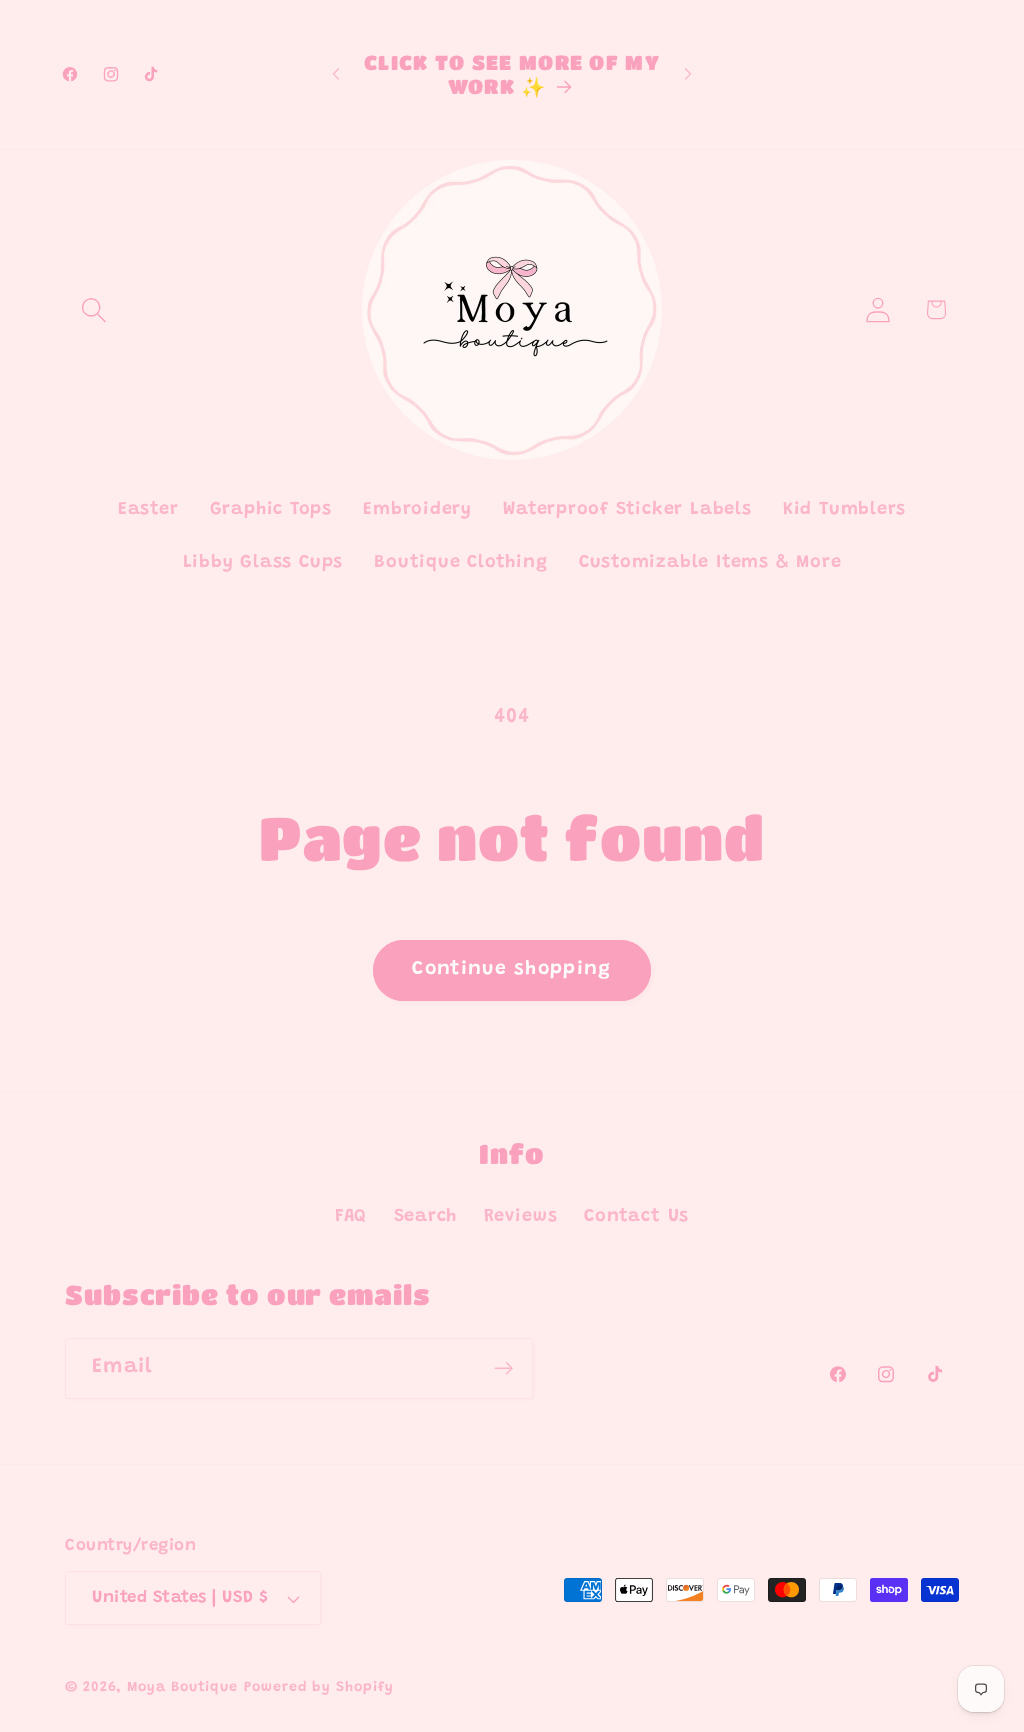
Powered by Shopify (318, 1688)
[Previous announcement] (336, 74)
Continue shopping (511, 969)
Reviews (521, 1217)
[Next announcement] (688, 74)
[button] (93, 309)
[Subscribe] (503, 1368)
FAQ (351, 1217)
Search (426, 1217)
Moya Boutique (182, 1688)
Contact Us (636, 1217)
